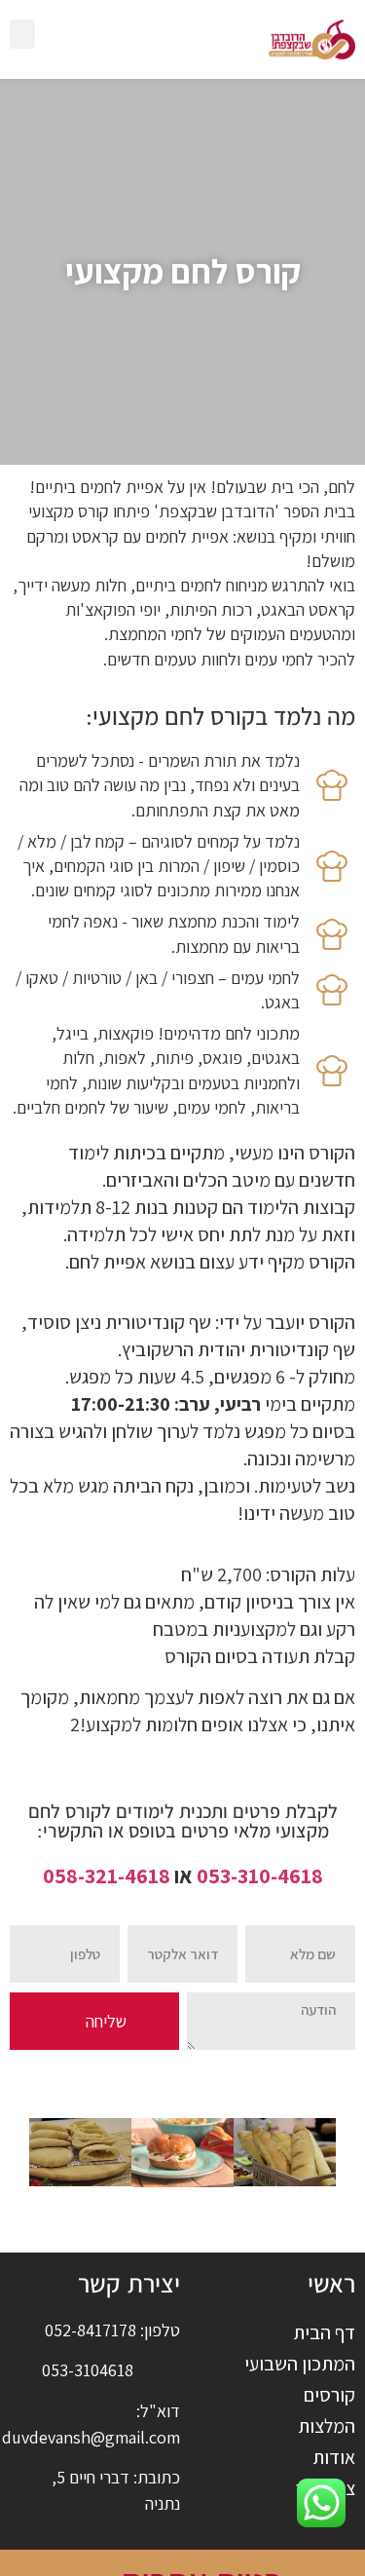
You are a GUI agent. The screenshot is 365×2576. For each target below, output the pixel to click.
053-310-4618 (260, 1875)
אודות (334, 2457)
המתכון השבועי (300, 2364)
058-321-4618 (107, 1875)
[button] (22, 34)
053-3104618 (88, 2370)
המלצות (327, 2426)
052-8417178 (91, 2330)
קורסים (329, 2395)
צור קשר (326, 2488)
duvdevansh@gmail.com (91, 2437)
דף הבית (324, 2332)
